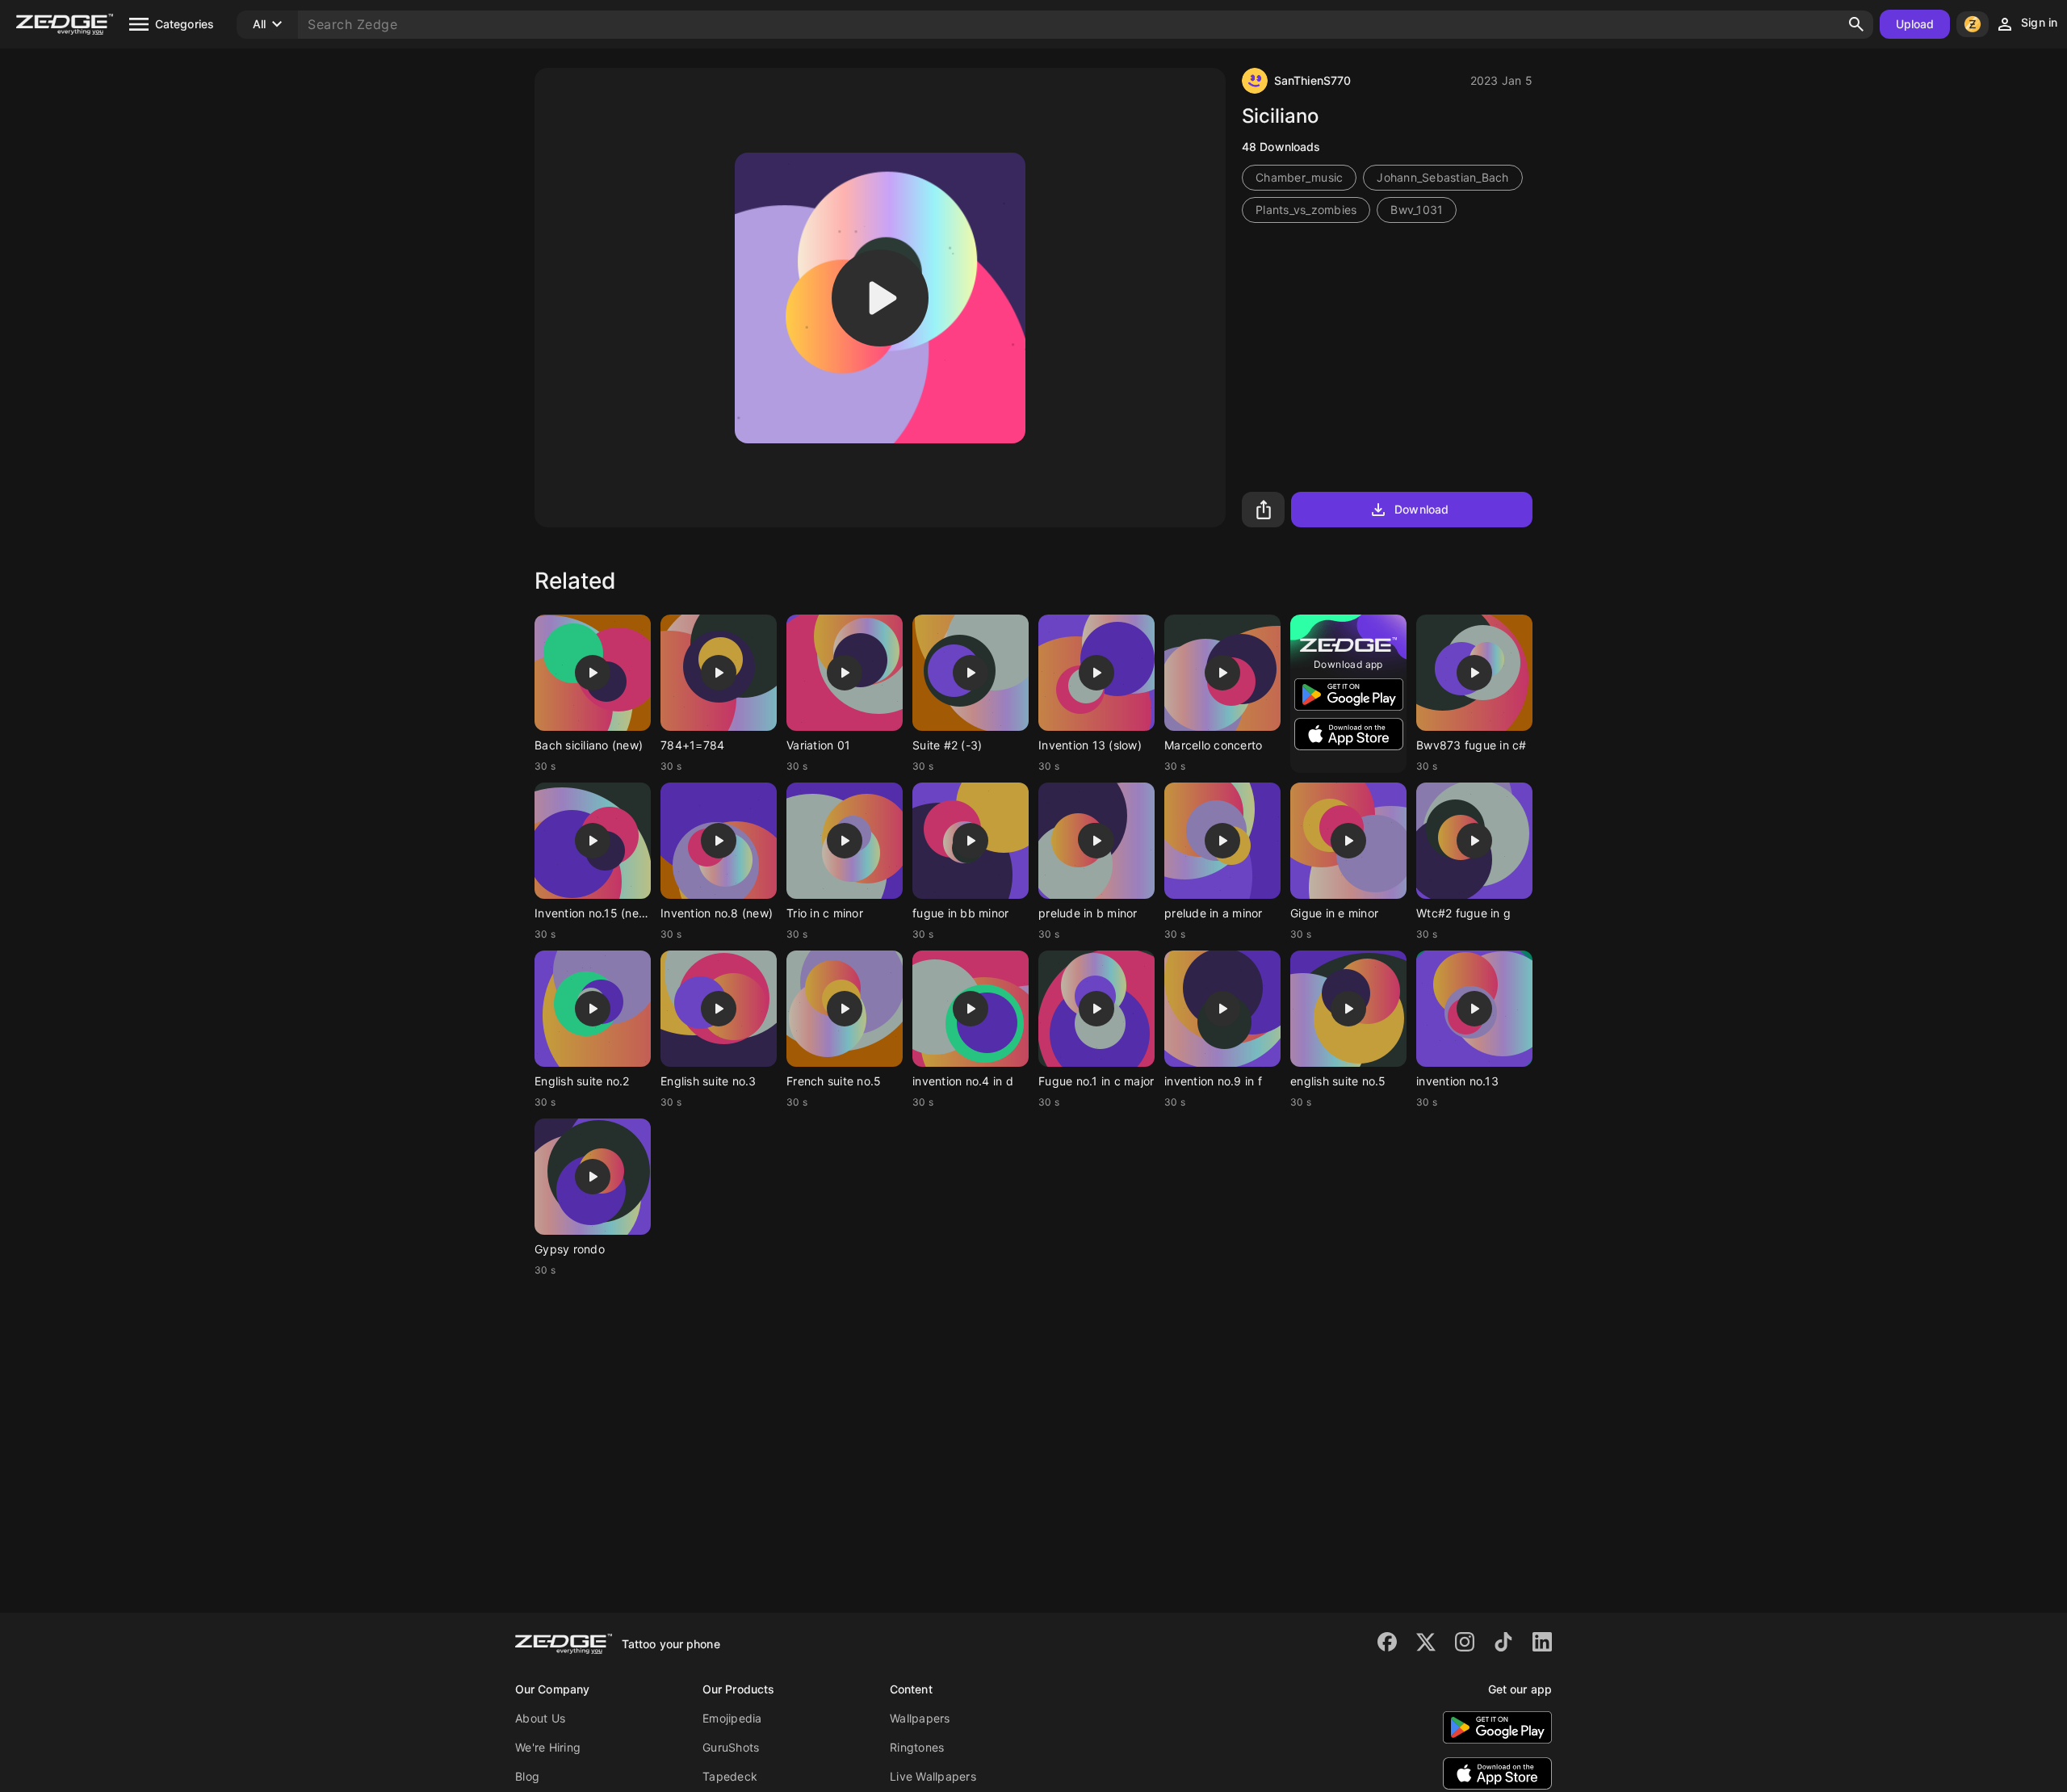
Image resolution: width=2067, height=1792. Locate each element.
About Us (540, 1718)
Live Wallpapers (933, 1776)
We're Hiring (548, 1747)
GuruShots (731, 1747)
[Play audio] (880, 298)
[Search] (1856, 24)
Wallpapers (920, 1718)
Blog (527, 1776)
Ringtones (917, 1747)
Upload (1915, 24)
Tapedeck (730, 1776)
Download (1421, 509)
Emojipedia (732, 1718)
